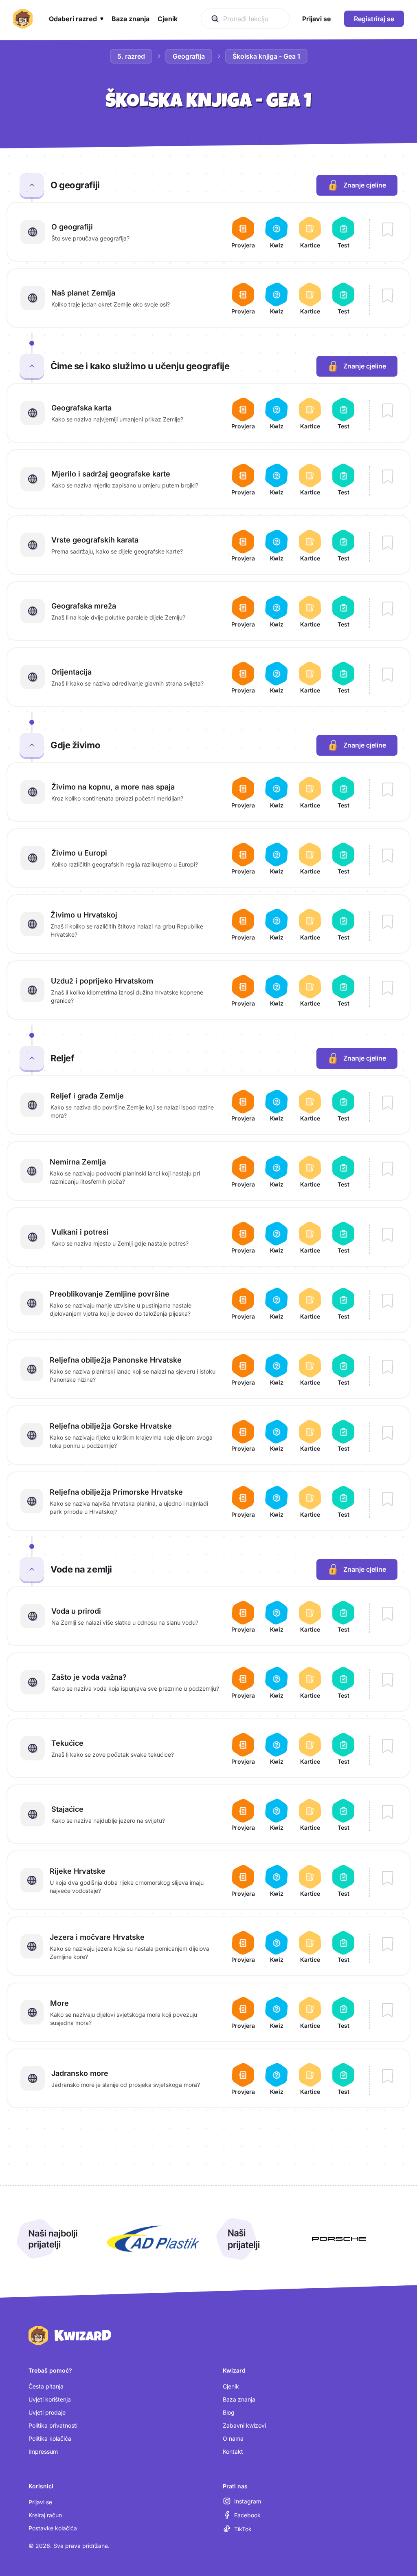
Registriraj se (374, 19)
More (59, 2003)
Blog (229, 2412)
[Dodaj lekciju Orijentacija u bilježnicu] (388, 675)
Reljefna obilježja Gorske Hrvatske (111, 1426)
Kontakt (233, 2451)
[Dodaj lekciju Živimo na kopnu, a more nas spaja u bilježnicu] (388, 790)
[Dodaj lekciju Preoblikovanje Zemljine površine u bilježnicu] (388, 1301)
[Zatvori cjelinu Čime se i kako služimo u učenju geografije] (32, 366)
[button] (76, 19)
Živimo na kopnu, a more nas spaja (113, 787)
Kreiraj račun (45, 2515)
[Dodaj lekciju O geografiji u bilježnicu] (388, 230)
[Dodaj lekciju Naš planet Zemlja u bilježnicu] (388, 296)
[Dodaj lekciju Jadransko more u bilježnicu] (388, 2077)
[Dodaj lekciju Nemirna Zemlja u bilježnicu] (388, 1169)
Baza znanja (239, 2399)
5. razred (131, 56)
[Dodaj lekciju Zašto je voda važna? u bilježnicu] (388, 1681)
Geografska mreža (84, 606)
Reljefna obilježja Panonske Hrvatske (116, 1360)
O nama (233, 2438)
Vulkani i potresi (80, 1232)
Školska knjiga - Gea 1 (266, 56)
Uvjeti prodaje (47, 2412)
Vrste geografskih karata (95, 540)
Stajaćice (67, 1809)
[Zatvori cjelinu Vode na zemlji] (32, 1569)
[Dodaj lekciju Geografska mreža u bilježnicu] (388, 609)
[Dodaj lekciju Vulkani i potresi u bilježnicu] (388, 1235)
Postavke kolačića (53, 2528)
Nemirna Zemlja (78, 1162)
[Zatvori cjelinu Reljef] (32, 1058)
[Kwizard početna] (23, 19)
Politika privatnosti (53, 2425)
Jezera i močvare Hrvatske (97, 1937)
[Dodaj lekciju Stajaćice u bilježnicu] (388, 1813)
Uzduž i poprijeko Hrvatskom (102, 981)
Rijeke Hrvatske (78, 1871)
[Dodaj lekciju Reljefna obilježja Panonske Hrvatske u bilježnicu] (388, 1367)
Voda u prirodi (76, 1611)
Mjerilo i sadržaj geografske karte (111, 474)
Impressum (43, 2451)
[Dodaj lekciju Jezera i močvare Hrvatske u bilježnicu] (388, 1945)
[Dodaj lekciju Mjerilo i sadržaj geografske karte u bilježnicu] (388, 477)
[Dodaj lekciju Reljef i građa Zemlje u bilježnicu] (388, 1103)
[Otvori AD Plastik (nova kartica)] (153, 2239)
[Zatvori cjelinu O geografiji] (32, 185)
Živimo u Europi (79, 853)
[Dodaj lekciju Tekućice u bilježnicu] (388, 1747)
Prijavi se (40, 2502)
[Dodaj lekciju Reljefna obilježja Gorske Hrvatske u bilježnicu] (388, 1434)
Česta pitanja (46, 2386)
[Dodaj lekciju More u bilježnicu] (388, 2011)
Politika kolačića (50, 2438)
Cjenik (231, 2386)
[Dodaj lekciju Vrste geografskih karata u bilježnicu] (388, 543)
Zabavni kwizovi (244, 2425)
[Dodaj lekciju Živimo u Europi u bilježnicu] (388, 856)
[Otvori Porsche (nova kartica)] (339, 2239)
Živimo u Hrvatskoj (84, 915)
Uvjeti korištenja (50, 2399)
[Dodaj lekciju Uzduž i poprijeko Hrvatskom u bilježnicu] (388, 988)
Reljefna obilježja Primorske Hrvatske (116, 1492)
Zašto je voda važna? (89, 1677)
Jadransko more (80, 2073)
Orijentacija (71, 672)
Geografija (189, 56)
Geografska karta (81, 408)
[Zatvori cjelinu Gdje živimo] (32, 745)
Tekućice (67, 1743)
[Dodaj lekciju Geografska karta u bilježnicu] (388, 411)
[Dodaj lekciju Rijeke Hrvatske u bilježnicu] (388, 1879)
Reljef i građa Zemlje (87, 1096)
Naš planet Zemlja (83, 293)
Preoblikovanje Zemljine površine (110, 1294)
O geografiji (72, 227)
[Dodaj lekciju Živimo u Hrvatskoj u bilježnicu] (388, 922)
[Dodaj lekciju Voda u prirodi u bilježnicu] (388, 1614)
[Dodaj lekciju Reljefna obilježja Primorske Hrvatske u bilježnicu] (388, 1500)
